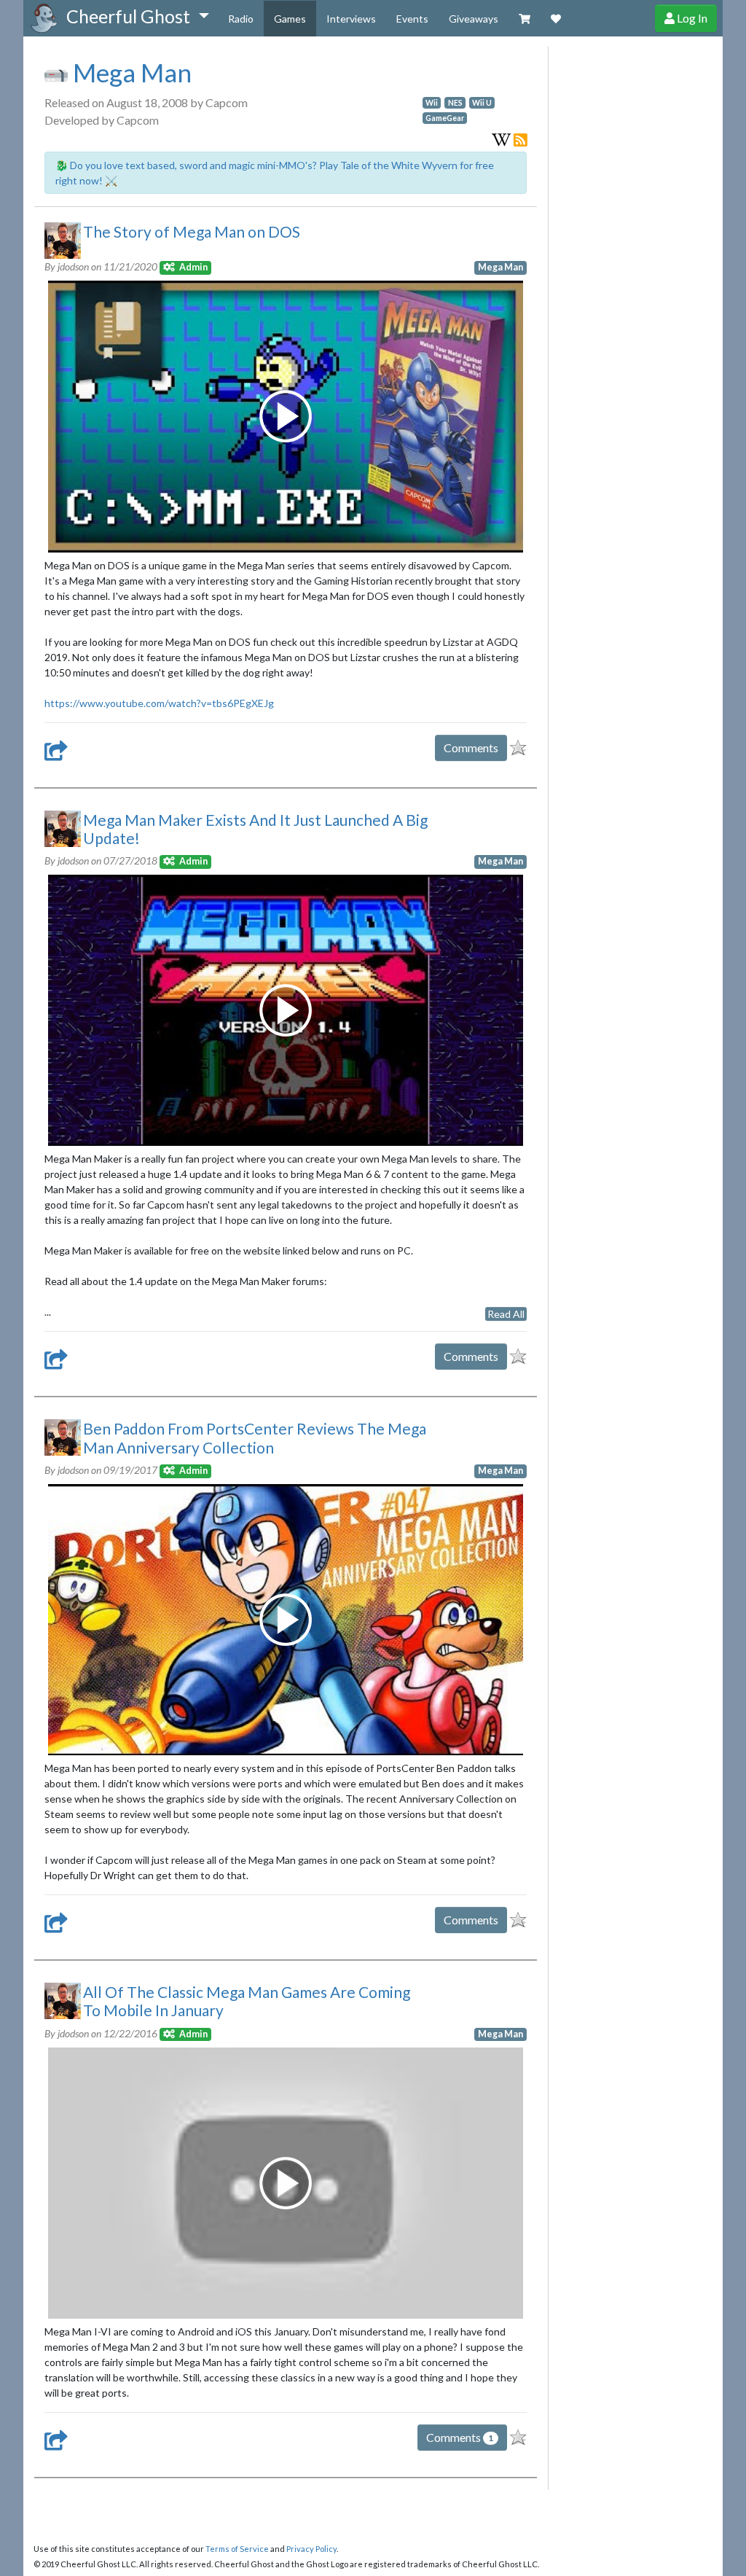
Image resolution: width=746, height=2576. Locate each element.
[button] (137, 17)
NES (455, 103)
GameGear (445, 118)
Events (412, 19)
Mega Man (130, 72)
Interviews (351, 19)
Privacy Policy (311, 2549)
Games (290, 19)
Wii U (482, 103)
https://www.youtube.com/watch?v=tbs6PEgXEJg (159, 703)
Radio (241, 19)
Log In (691, 18)
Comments (471, 748)
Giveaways (474, 19)
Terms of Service (237, 2549)
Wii (432, 103)
